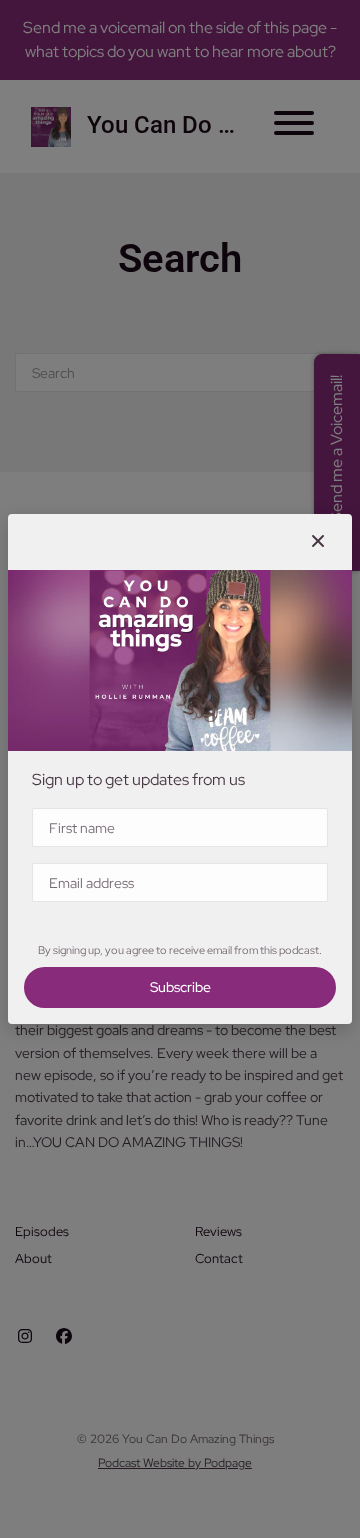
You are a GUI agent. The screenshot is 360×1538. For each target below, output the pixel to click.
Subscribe (180, 987)
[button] (318, 542)
